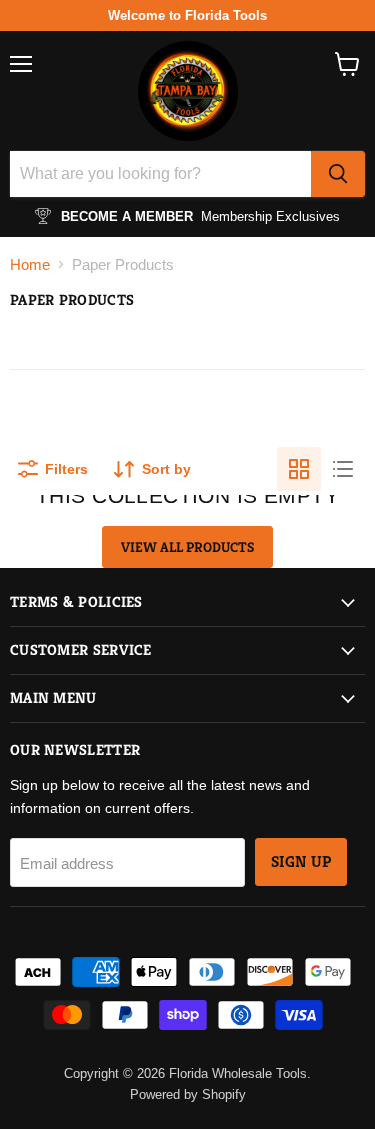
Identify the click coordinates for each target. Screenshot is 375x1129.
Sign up (301, 862)
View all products (187, 547)
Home (30, 264)
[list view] (343, 469)
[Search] (338, 174)
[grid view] (299, 469)
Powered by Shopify (188, 1094)
